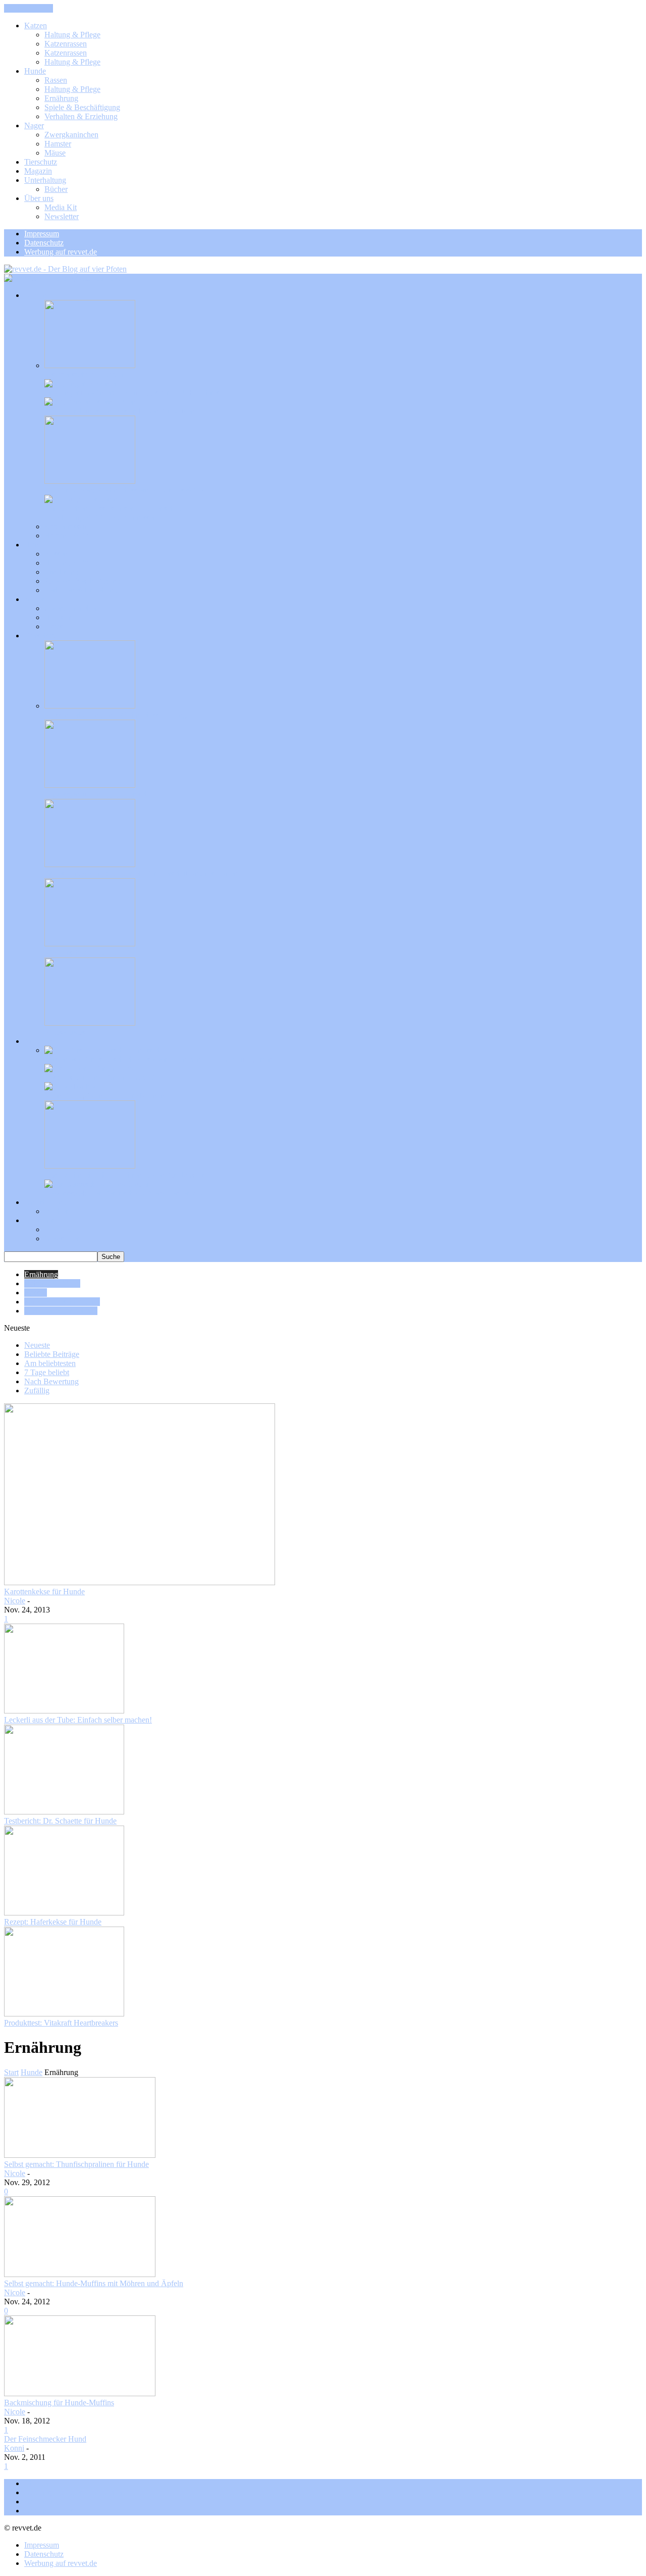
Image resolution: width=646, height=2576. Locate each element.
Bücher (56, 189)
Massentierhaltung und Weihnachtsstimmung (116, 715)
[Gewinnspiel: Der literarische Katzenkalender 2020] (97, 1184)
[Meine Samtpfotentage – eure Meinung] (71, 1087)
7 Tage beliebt (47, 1372)
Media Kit (61, 207)
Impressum (42, 234)
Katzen (36, 26)
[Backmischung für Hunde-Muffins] (80, 2393)
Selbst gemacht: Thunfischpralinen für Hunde (76, 2164)
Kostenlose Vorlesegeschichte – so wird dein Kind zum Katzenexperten (158, 1059)
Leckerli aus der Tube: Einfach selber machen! (78, 1720)
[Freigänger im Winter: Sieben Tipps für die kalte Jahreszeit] (81, 384)
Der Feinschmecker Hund (45, 2439)
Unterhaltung (45, 180)
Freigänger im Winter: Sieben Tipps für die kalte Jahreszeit (137, 393)
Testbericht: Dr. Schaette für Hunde (60, 1821)
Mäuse (55, 153)
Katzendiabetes (48, 2511)
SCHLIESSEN (29, 8)
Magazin (38, 171)
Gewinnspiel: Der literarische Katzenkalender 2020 (126, 1193)
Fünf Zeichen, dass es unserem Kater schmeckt (119, 508)
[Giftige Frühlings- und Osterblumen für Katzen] (90, 402)
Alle (51, 517)
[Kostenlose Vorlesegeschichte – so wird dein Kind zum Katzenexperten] (104, 1050)
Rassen (56, 80)
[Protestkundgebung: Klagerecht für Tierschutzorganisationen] (90, 864)
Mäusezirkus (65, 1032)
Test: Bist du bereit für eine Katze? (99, 1077)
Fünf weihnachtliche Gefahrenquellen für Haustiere (126, 1175)
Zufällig (37, 1391)
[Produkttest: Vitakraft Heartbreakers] (64, 2014)
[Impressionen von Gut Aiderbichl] (90, 785)
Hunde (35, 71)
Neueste (37, 1345)
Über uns (39, 198)
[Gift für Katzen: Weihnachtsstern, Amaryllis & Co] (90, 481)
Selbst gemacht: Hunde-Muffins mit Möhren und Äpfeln (94, 2283)
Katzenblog (43, 2502)
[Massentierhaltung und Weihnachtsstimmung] (90, 706)
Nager (34, 125)
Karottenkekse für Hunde (44, 1592)
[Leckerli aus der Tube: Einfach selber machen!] (64, 1711)
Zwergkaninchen (71, 135)
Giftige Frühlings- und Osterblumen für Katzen (119, 411)
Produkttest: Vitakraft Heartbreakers (61, 2023)
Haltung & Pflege (72, 35)
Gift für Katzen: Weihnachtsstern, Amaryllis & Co (124, 490)
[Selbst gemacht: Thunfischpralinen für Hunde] (80, 2155)
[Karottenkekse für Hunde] (140, 1582)
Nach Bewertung (51, 1381)
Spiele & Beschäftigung (82, 107)
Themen (37, 2483)
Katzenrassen (66, 44)
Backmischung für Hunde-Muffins (59, 2403)
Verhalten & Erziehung (81, 116)
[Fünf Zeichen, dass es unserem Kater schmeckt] (85, 499)
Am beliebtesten (50, 1363)
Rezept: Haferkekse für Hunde (53, 1922)
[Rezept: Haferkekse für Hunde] (64, 1913)
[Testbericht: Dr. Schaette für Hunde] (64, 1812)
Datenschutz (44, 243)
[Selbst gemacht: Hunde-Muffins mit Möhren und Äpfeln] (80, 2274)
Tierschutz (41, 162)
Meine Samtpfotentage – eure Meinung (106, 1096)
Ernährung (61, 98)
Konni (14, 2448)
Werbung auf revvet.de (61, 252)
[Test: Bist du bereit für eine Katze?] (91, 1068)
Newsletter (62, 216)
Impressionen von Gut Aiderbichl (97, 794)
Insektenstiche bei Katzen (85, 374)
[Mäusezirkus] (90, 1023)
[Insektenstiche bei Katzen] (90, 365)
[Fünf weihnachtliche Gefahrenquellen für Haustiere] (90, 1166)
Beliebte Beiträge (52, 1354)
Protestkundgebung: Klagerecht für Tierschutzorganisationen (141, 873)
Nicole (15, 1601)
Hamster (58, 144)
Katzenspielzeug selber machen (74, 2492)
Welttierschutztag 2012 (81, 953)
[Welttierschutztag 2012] (90, 944)
